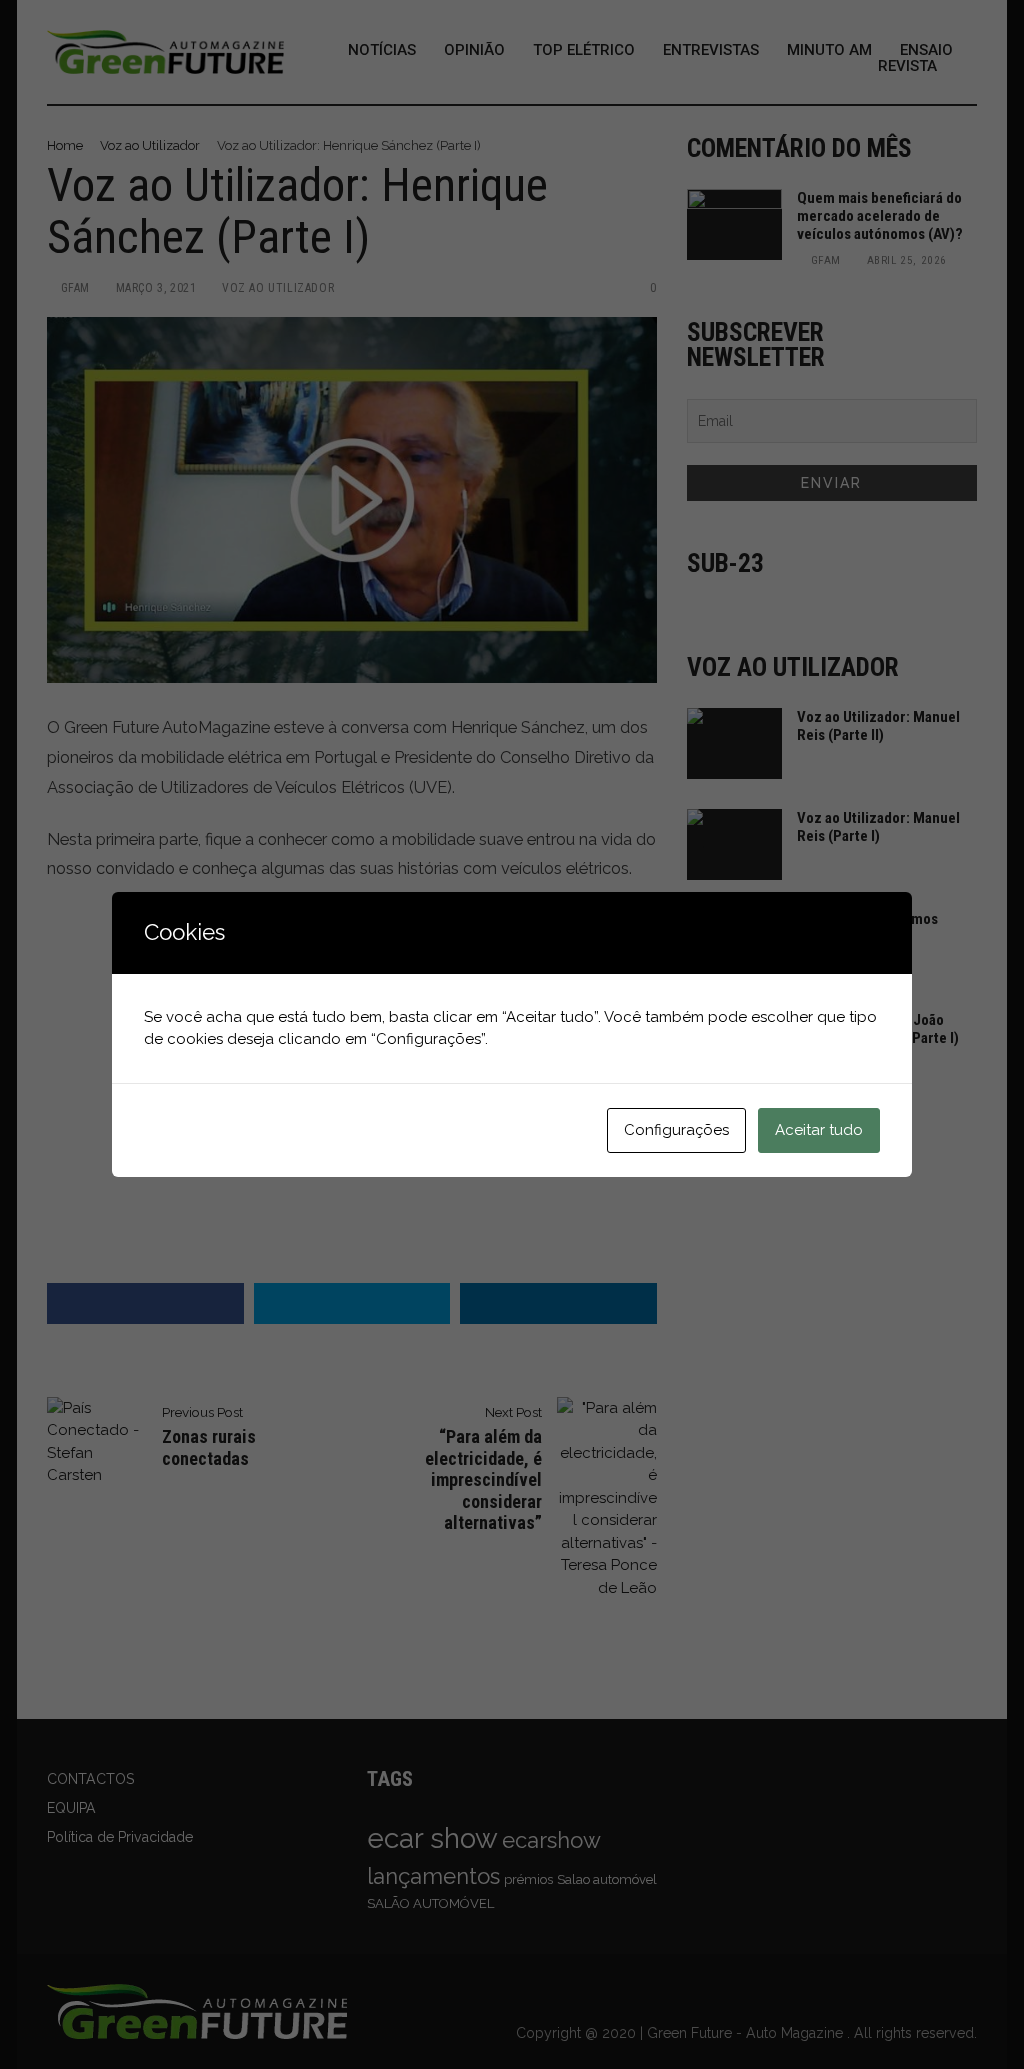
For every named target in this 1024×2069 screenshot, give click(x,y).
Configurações (676, 1130)
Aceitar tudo (819, 1130)
